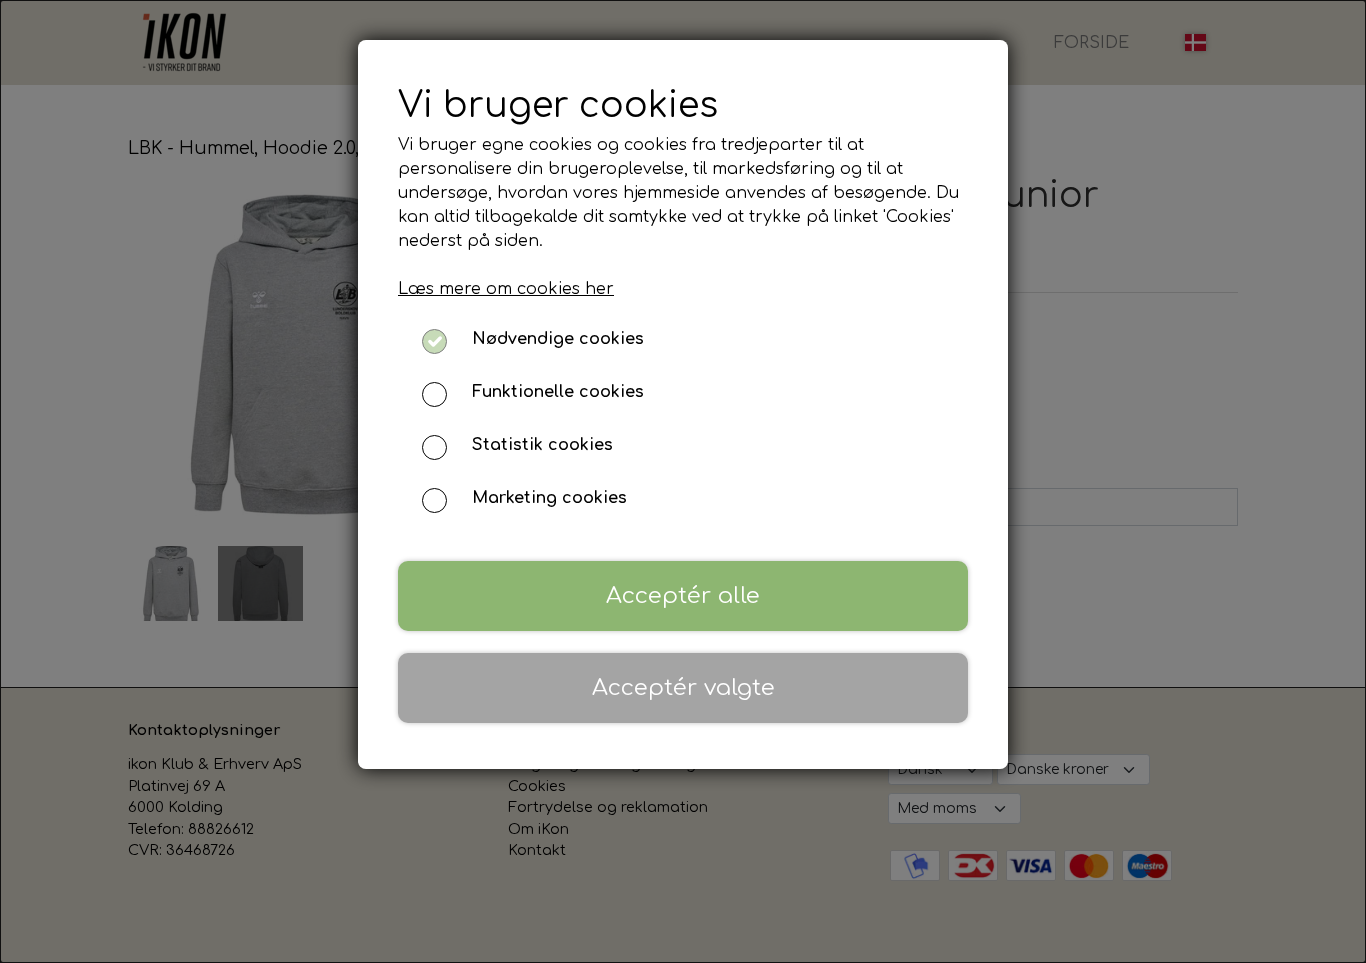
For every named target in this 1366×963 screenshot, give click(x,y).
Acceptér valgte (683, 687)
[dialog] (683, 481)
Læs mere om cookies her (506, 289)
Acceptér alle (683, 595)
